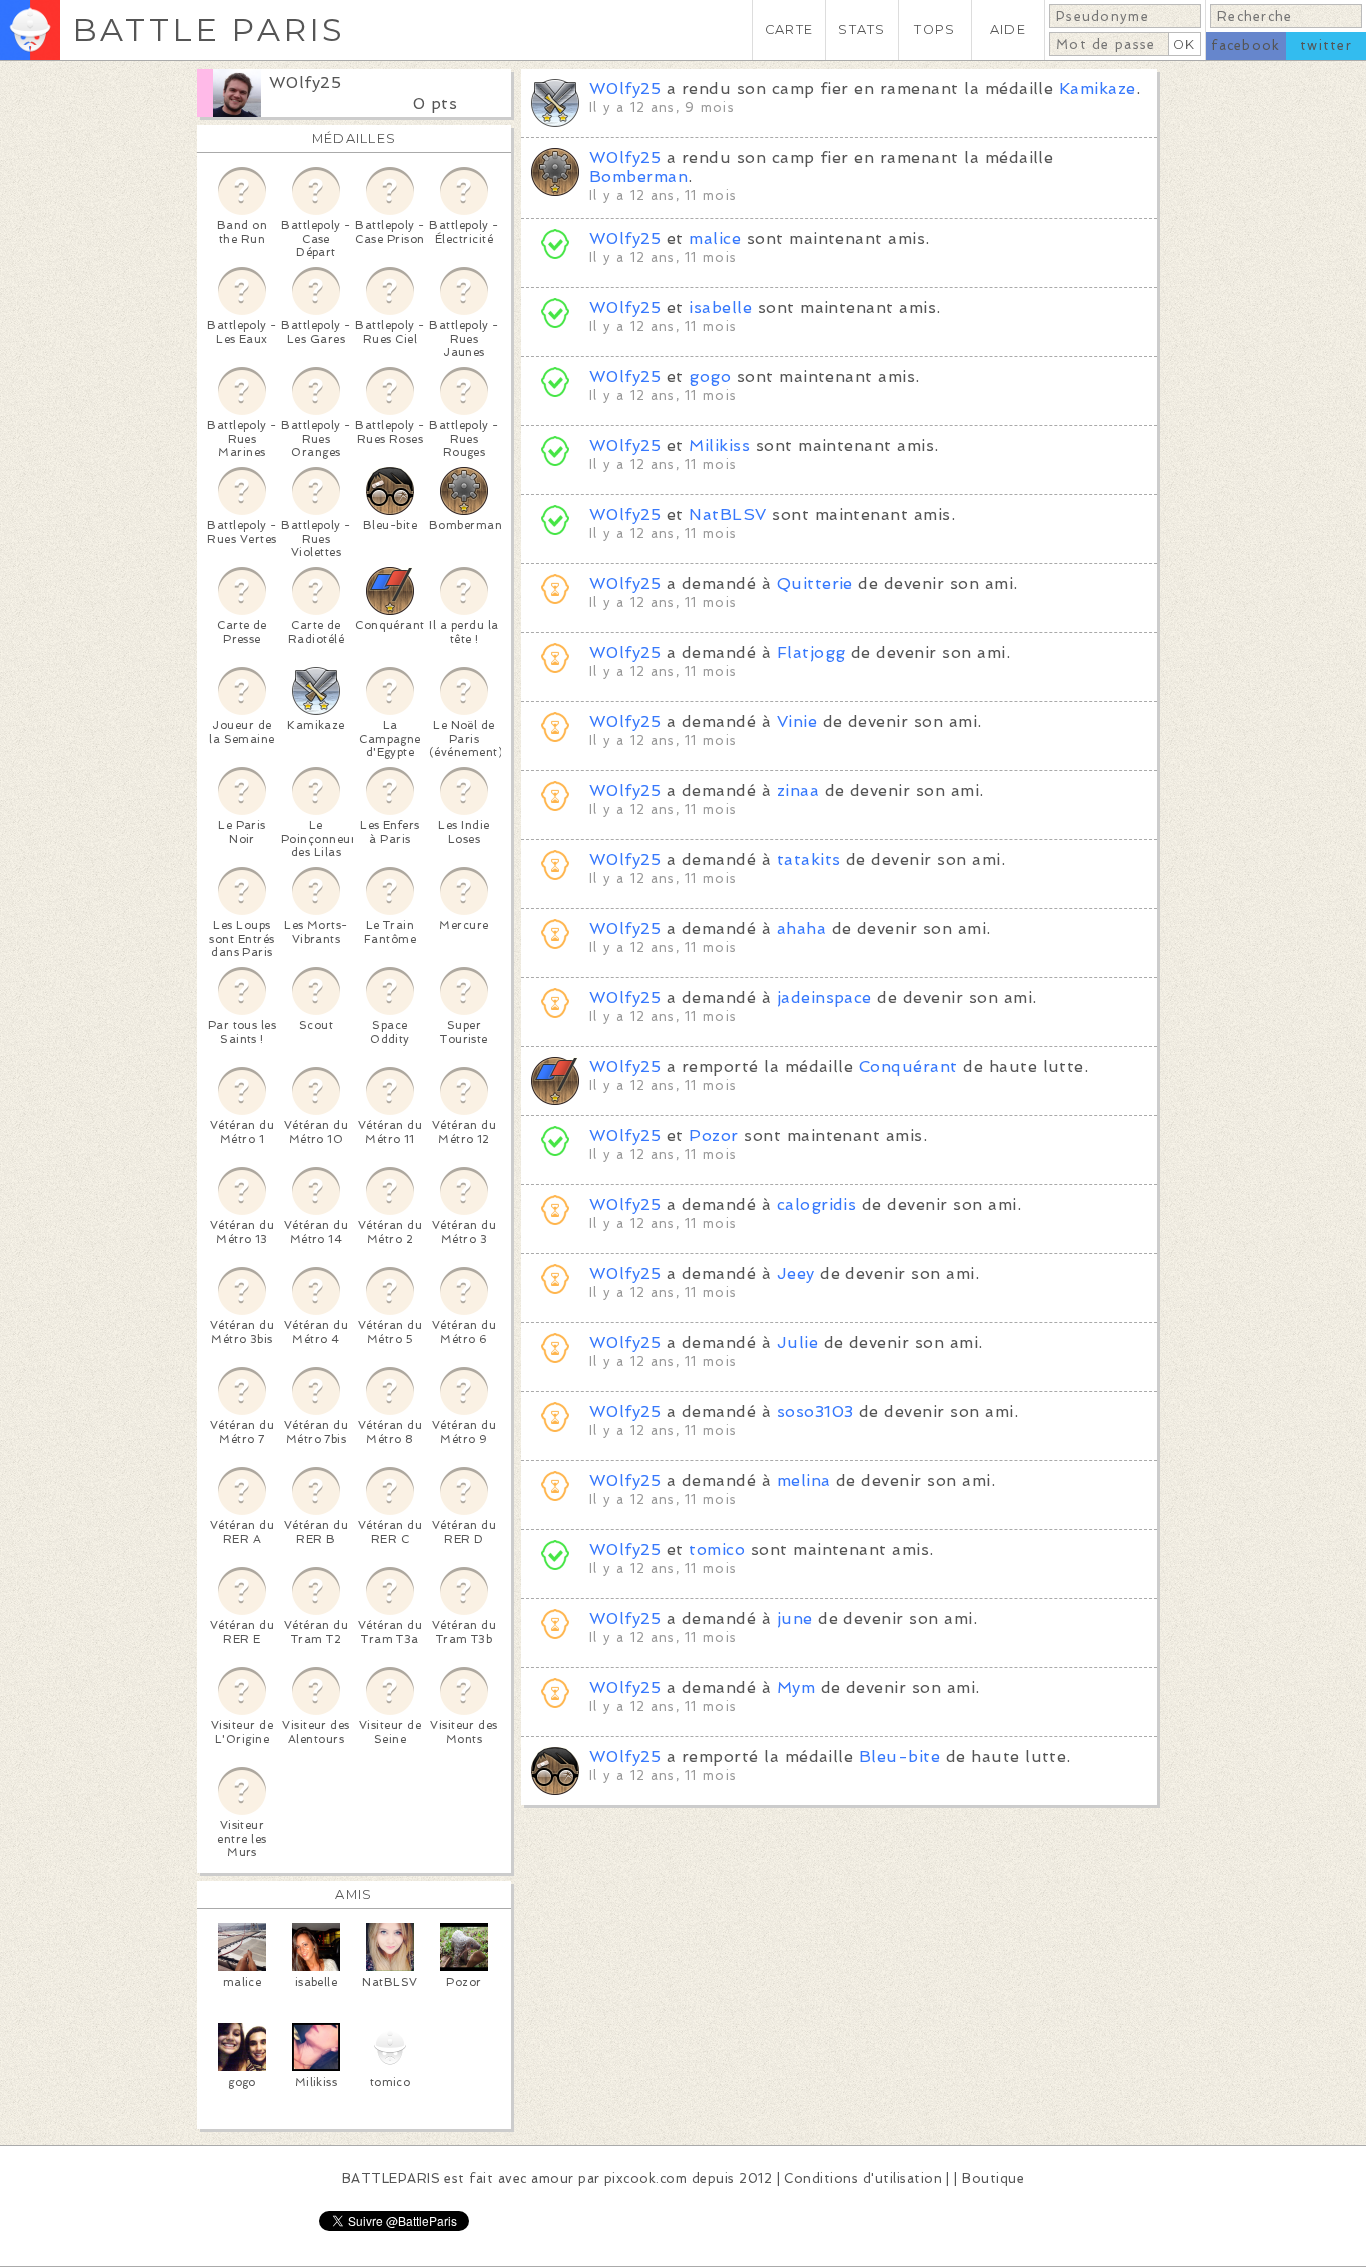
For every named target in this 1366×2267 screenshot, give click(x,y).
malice (715, 238)
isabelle (720, 307)
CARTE (789, 29)
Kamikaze (1097, 88)
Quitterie (815, 583)
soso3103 (815, 1411)
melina (804, 1480)
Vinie (797, 721)
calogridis (817, 1204)
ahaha (801, 928)
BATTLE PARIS (208, 29)
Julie (797, 1342)
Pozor (713, 1135)
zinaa (798, 790)
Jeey (796, 1273)
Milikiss (719, 445)
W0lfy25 (305, 82)
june (795, 1618)
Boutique (993, 2178)
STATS (861, 29)
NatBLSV (727, 514)
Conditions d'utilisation (863, 2178)
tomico (717, 1549)
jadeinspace (824, 997)
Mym (796, 1687)
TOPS (934, 29)
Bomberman (638, 176)
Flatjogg (811, 652)
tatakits (809, 859)
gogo (710, 376)
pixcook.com (645, 2178)
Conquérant (908, 1066)
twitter (1326, 45)
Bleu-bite (899, 1756)
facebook (1245, 45)
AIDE (1008, 29)
